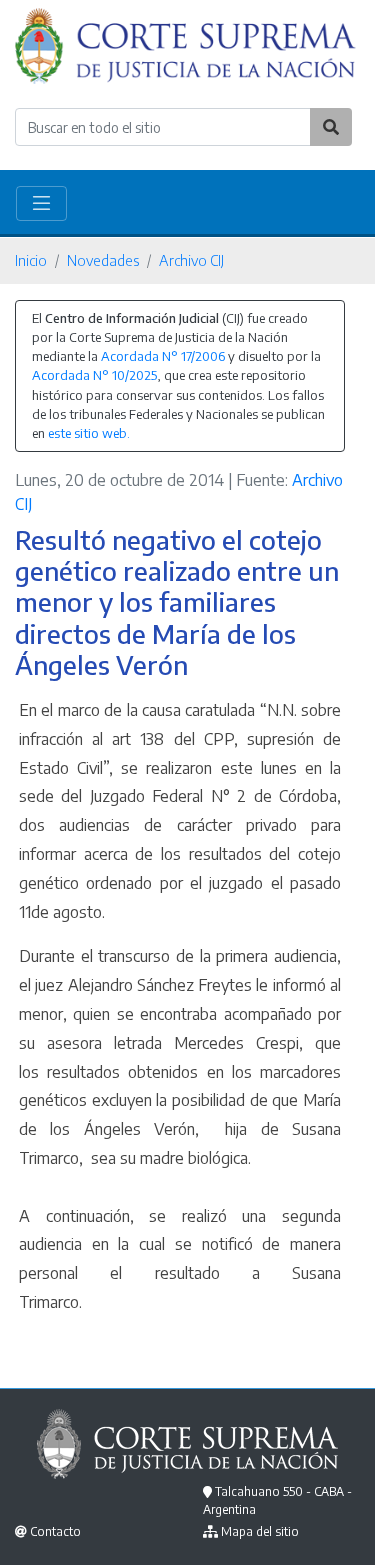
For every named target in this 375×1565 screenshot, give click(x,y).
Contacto (55, 1531)
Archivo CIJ (191, 260)
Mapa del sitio (260, 1531)
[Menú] (41, 203)
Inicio (31, 260)
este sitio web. (89, 433)
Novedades (103, 260)
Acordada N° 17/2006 (163, 356)
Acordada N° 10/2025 (94, 375)
